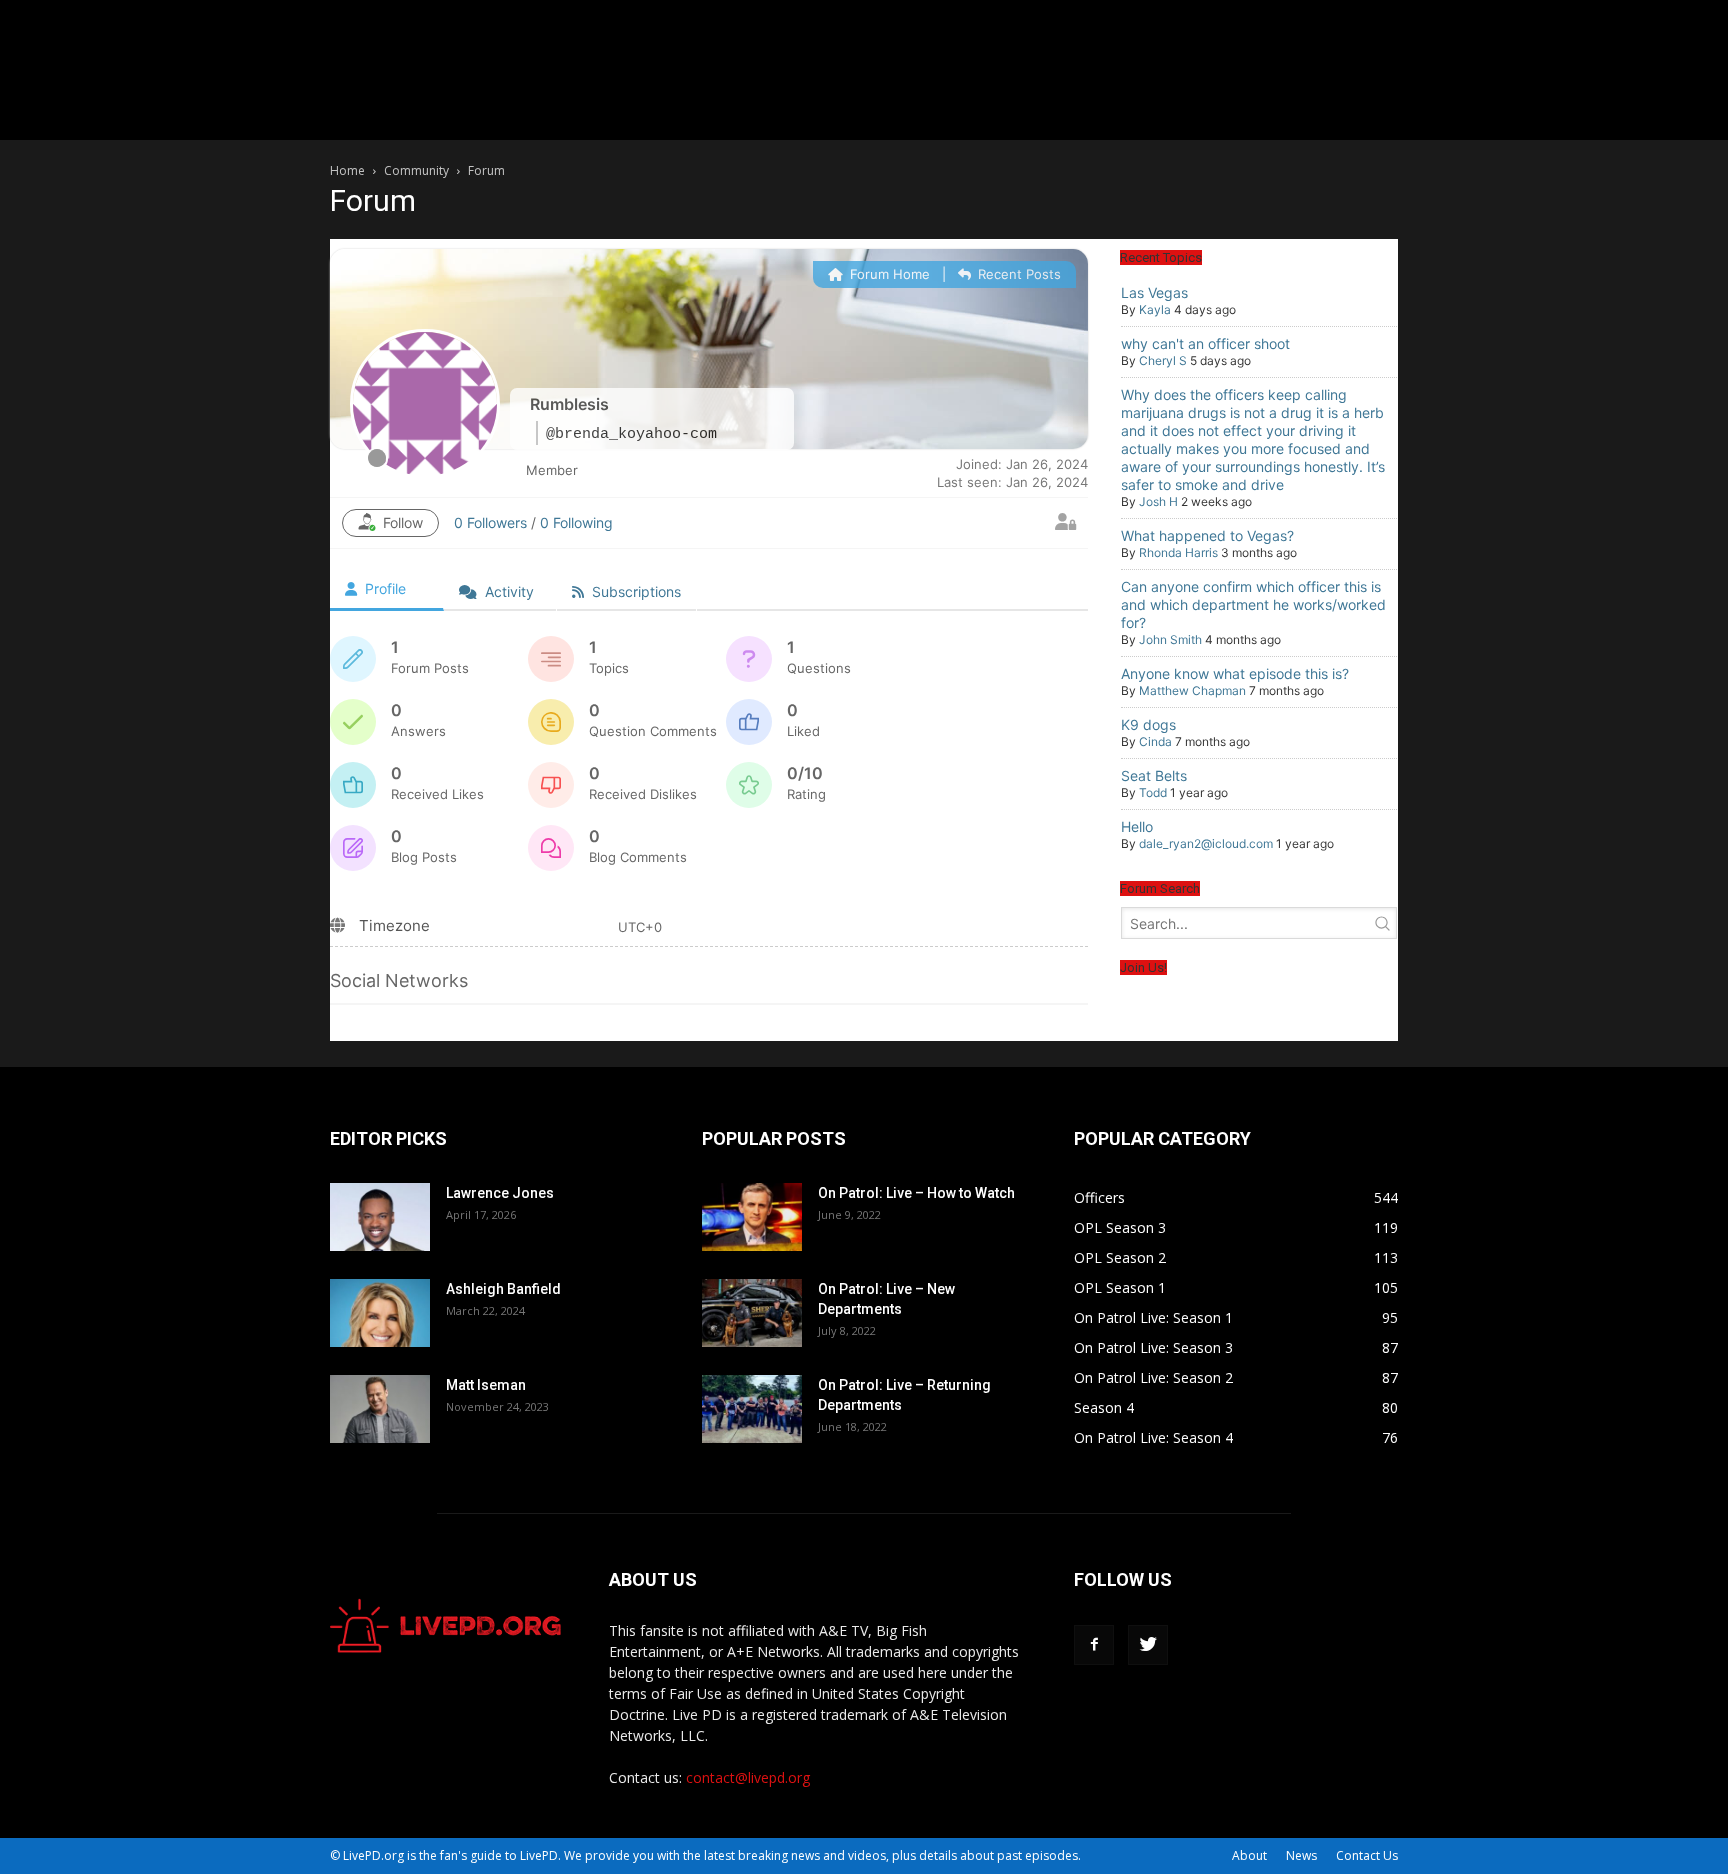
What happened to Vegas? (1207, 535)
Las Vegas (1154, 292)
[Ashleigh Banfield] (380, 1313)
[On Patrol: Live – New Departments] (752, 1313)
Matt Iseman (486, 1385)
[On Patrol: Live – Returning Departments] (752, 1409)
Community (416, 170)
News (1301, 1855)
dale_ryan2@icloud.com (1206, 843)
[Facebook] (1094, 1645)
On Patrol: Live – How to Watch (916, 1193)
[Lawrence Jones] (380, 1217)
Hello (1137, 826)
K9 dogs (1148, 724)
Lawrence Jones (500, 1193)
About (1249, 1855)
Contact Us (1367, 1855)
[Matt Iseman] (380, 1409)
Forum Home (888, 274)
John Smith (1170, 639)
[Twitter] (1148, 1645)
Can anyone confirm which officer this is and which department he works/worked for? (1253, 604)
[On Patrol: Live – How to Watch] (752, 1217)
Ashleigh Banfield (503, 1289)
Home (347, 170)
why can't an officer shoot (1205, 343)
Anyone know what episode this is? (1235, 673)
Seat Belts (1154, 775)
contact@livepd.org (748, 1777)
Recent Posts (1017, 274)
